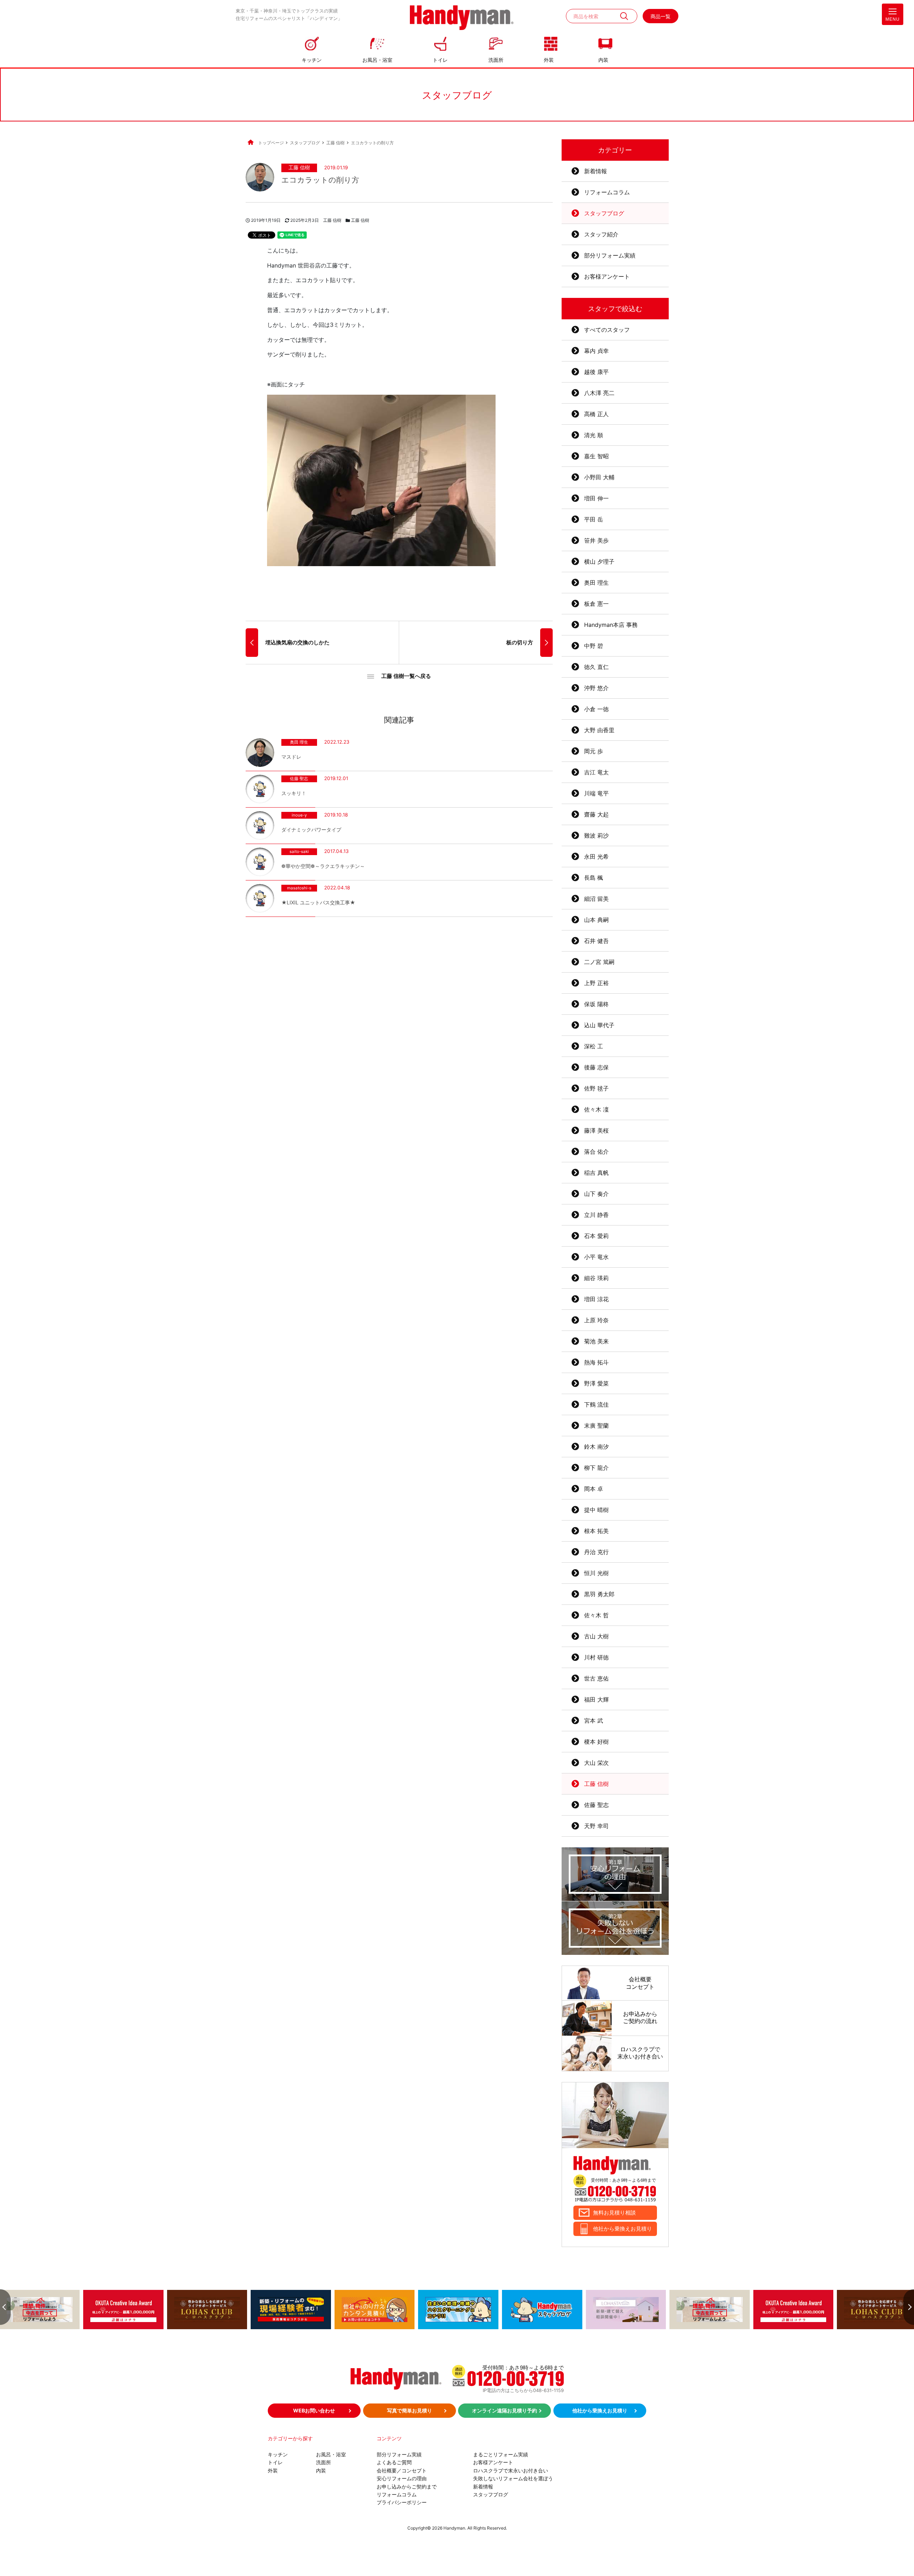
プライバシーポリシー (402, 2502)
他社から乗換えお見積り (622, 2229)
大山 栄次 (596, 1763)
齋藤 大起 (596, 814)
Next (909, 2307)
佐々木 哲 (596, 1615)
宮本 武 (594, 1721)
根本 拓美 (596, 1531)
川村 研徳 (596, 1657)
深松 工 (594, 1046)
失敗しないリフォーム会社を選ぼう (513, 2478)
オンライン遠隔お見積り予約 (504, 2410)
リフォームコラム (607, 192)
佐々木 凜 (596, 1109)
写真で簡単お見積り (410, 2410)
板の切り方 (520, 642)
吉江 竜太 (596, 772)
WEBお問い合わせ (314, 2410)
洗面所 (496, 60)
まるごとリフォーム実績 (501, 2454)
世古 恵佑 (596, 1678)
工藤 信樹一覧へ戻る (406, 676)
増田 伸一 (596, 498)
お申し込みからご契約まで (407, 2487)
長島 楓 (594, 878)
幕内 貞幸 (596, 351)
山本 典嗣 (596, 920)
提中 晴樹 (596, 1510)
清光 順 (594, 435)
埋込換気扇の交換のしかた (297, 642)
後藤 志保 (596, 1067)
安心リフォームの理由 (402, 2478)
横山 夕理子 (599, 561)
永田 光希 (596, 857)
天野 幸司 (596, 1826)
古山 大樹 (596, 1636)
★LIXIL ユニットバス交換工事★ (318, 902)
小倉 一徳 (596, 709)
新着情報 (596, 171)
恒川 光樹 (596, 1573)
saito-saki (299, 852)
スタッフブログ (604, 213)
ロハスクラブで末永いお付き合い (511, 2470)
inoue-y (299, 815)
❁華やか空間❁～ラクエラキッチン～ (323, 866)
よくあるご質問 (394, 2462)
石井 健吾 (596, 941)
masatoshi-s (299, 888)
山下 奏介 (596, 1194)
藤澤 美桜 (596, 1130)
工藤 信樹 (299, 168)
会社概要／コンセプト (402, 2470)
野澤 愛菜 (596, 1383)
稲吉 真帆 (596, 1173)
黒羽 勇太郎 (599, 1594)
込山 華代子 (599, 1025)
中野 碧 (594, 646)
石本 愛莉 (596, 1236)
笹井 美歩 (596, 540)
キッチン (312, 60)
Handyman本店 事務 (611, 625)
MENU (893, 19)
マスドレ (291, 757)
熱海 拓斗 (596, 1362)
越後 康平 (596, 372)
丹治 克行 (596, 1552)
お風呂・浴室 (377, 60)
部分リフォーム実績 (610, 255)
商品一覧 (661, 16)
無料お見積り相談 (614, 2213)
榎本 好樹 (596, 1742)
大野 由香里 (599, 730)
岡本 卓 (594, 1489)
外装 (549, 60)
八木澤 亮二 (599, 393)
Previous (5, 2307)
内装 (603, 60)
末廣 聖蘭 (596, 1426)
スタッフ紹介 (601, 234)
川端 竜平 (596, 793)
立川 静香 (596, 1215)
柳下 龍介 (596, 1468)
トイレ (440, 60)
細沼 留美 (596, 899)
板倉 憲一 (596, 604)
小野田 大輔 (599, 477)
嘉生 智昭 (596, 456)
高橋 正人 (596, 414)
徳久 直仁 (596, 667)
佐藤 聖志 (299, 779)
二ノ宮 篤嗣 (599, 962)
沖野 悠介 (596, 688)
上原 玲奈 (596, 1320)
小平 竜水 (596, 1257)
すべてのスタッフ (607, 330)
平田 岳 (594, 519)
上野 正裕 (596, 983)
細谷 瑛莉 (596, 1278)
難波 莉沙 (596, 835)
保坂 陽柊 (596, 1004)
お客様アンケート (607, 276)
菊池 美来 (596, 1341)
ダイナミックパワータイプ (311, 830)
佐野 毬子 (596, 1088)
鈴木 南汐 (596, 1447)
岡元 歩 (594, 751)
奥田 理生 (299, 743)
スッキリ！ (294, 793)
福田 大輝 (596, 1699)
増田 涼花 (596, 1299)
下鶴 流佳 (596, 1404)
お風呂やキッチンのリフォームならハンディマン (462, 18)
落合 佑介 (596, 1152)
